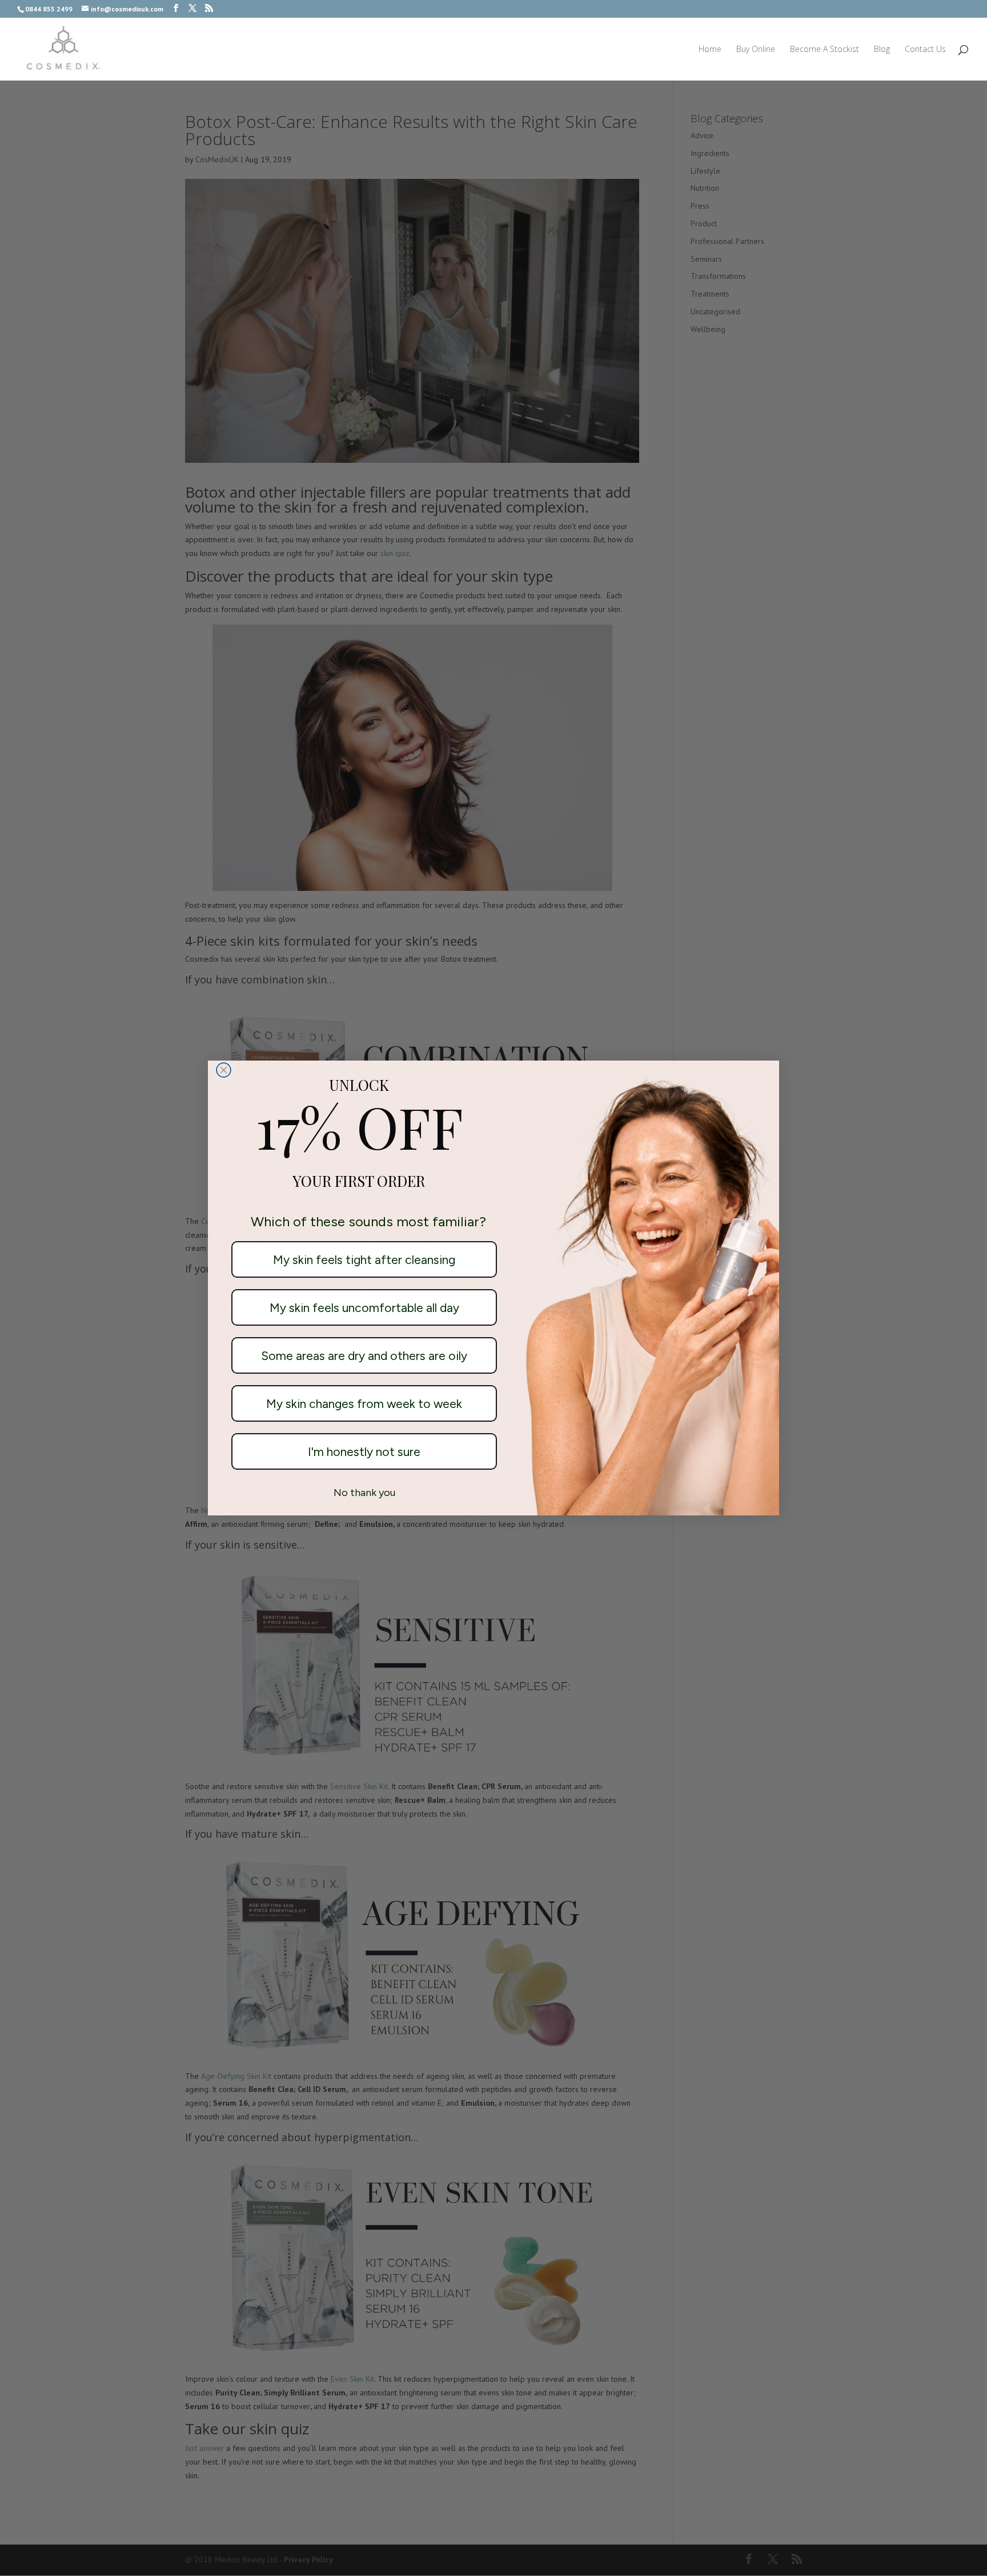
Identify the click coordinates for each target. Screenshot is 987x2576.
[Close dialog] (224, 1070)
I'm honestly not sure (364, 1452)
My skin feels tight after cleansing (364, 1260)
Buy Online (756, 50)
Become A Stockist (824, 50)
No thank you (364, 1493)
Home (710, 50)
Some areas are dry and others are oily (364, 1356)
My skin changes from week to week (364, 1404)
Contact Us (925, 50)
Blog (882, 50)
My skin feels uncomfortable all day (364, 1308)
